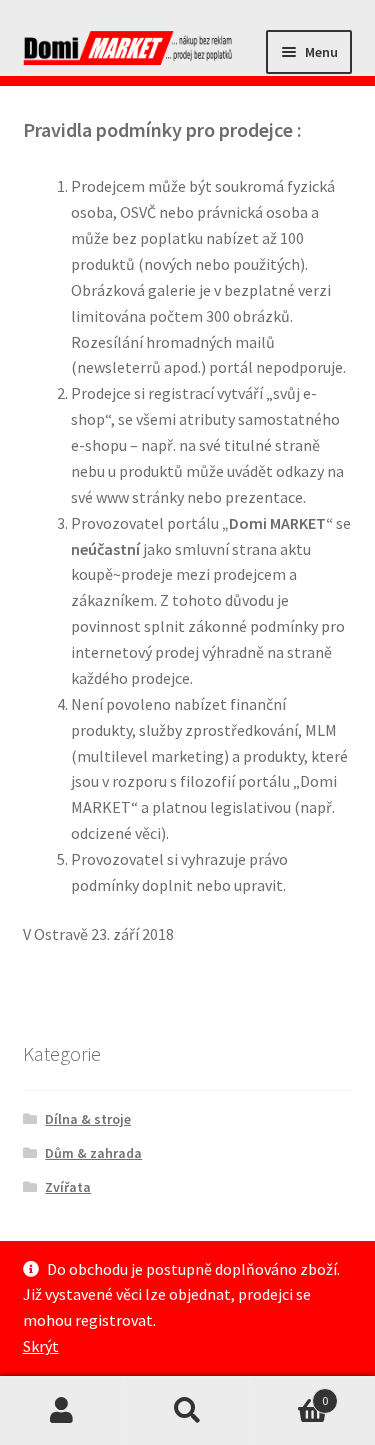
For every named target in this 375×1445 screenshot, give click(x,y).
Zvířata (68, 1187)
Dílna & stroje (88, 1119)
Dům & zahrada (93, 1153)
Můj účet (62, 1411)
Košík (289, 1393)
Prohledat (187, 1411)
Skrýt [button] (41, 1346)
